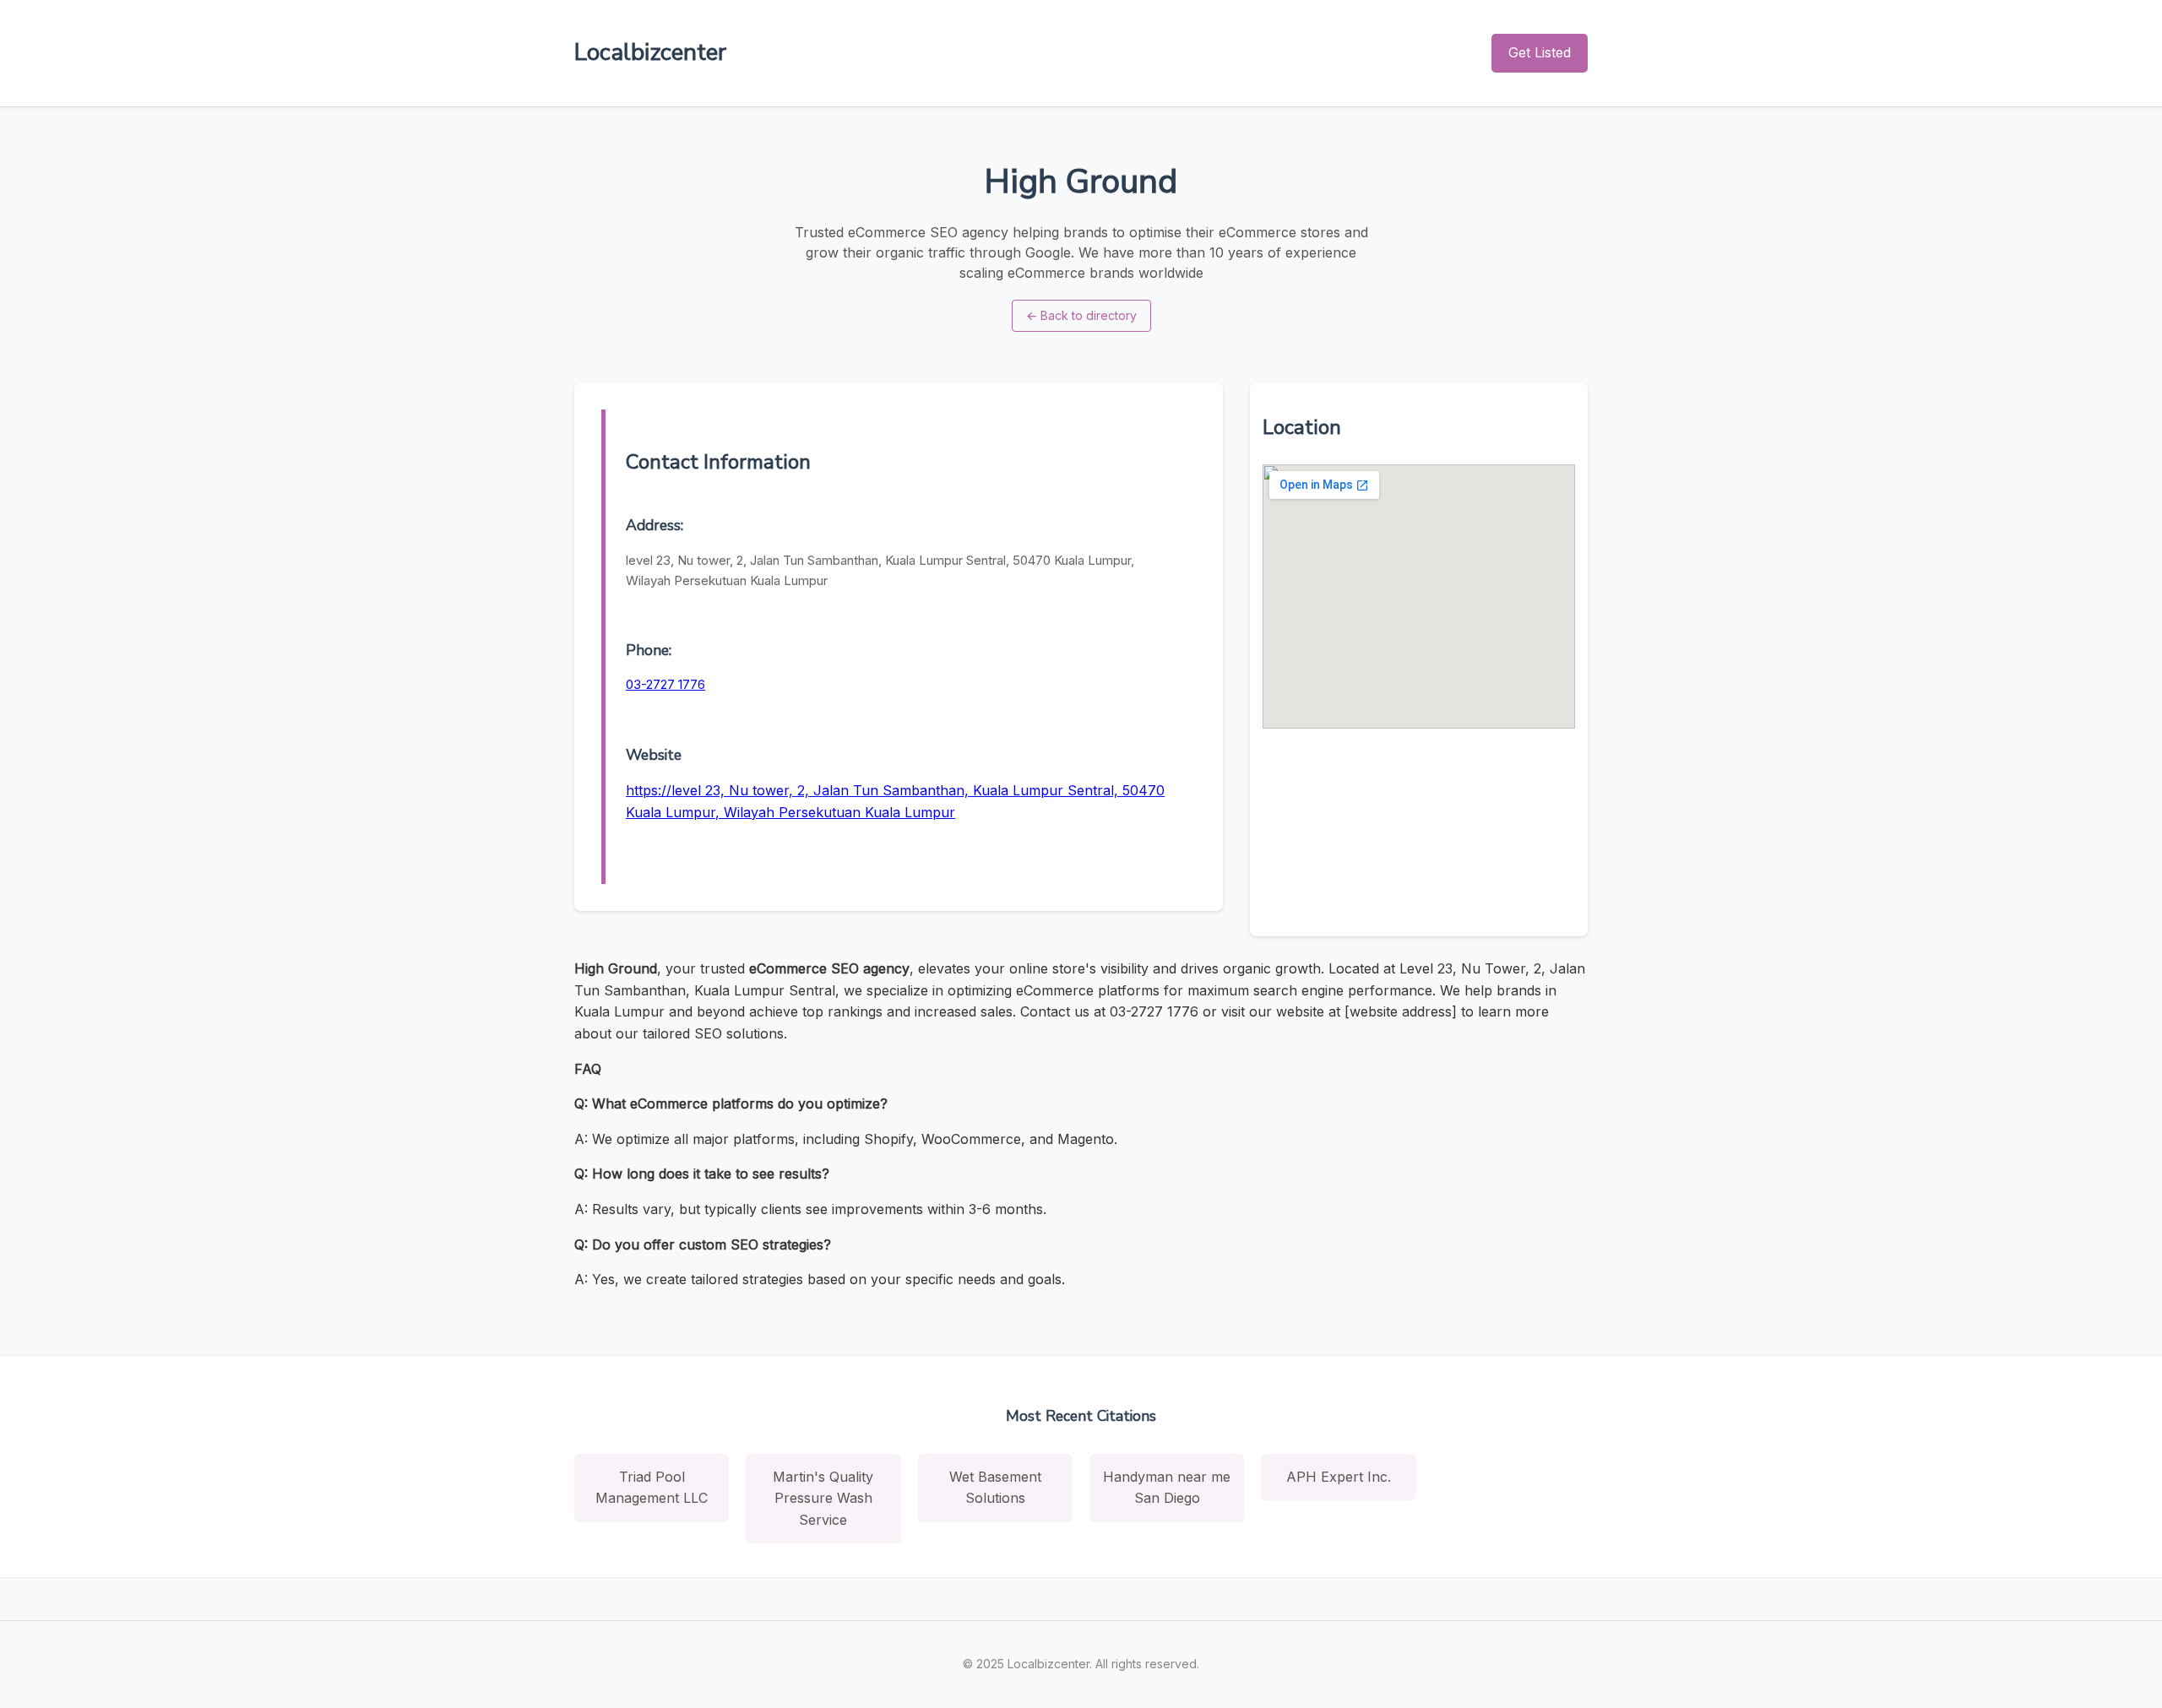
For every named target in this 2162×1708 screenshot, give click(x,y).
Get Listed (1540, 52)
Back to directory (1081, 315)
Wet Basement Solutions (995, 1488)
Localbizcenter (650, 52)
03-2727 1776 (665, 684)
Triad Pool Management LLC (652, 1488)
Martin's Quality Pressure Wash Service (823, 1498)
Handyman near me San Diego (1167, 1488)
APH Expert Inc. (1339, 1477)
